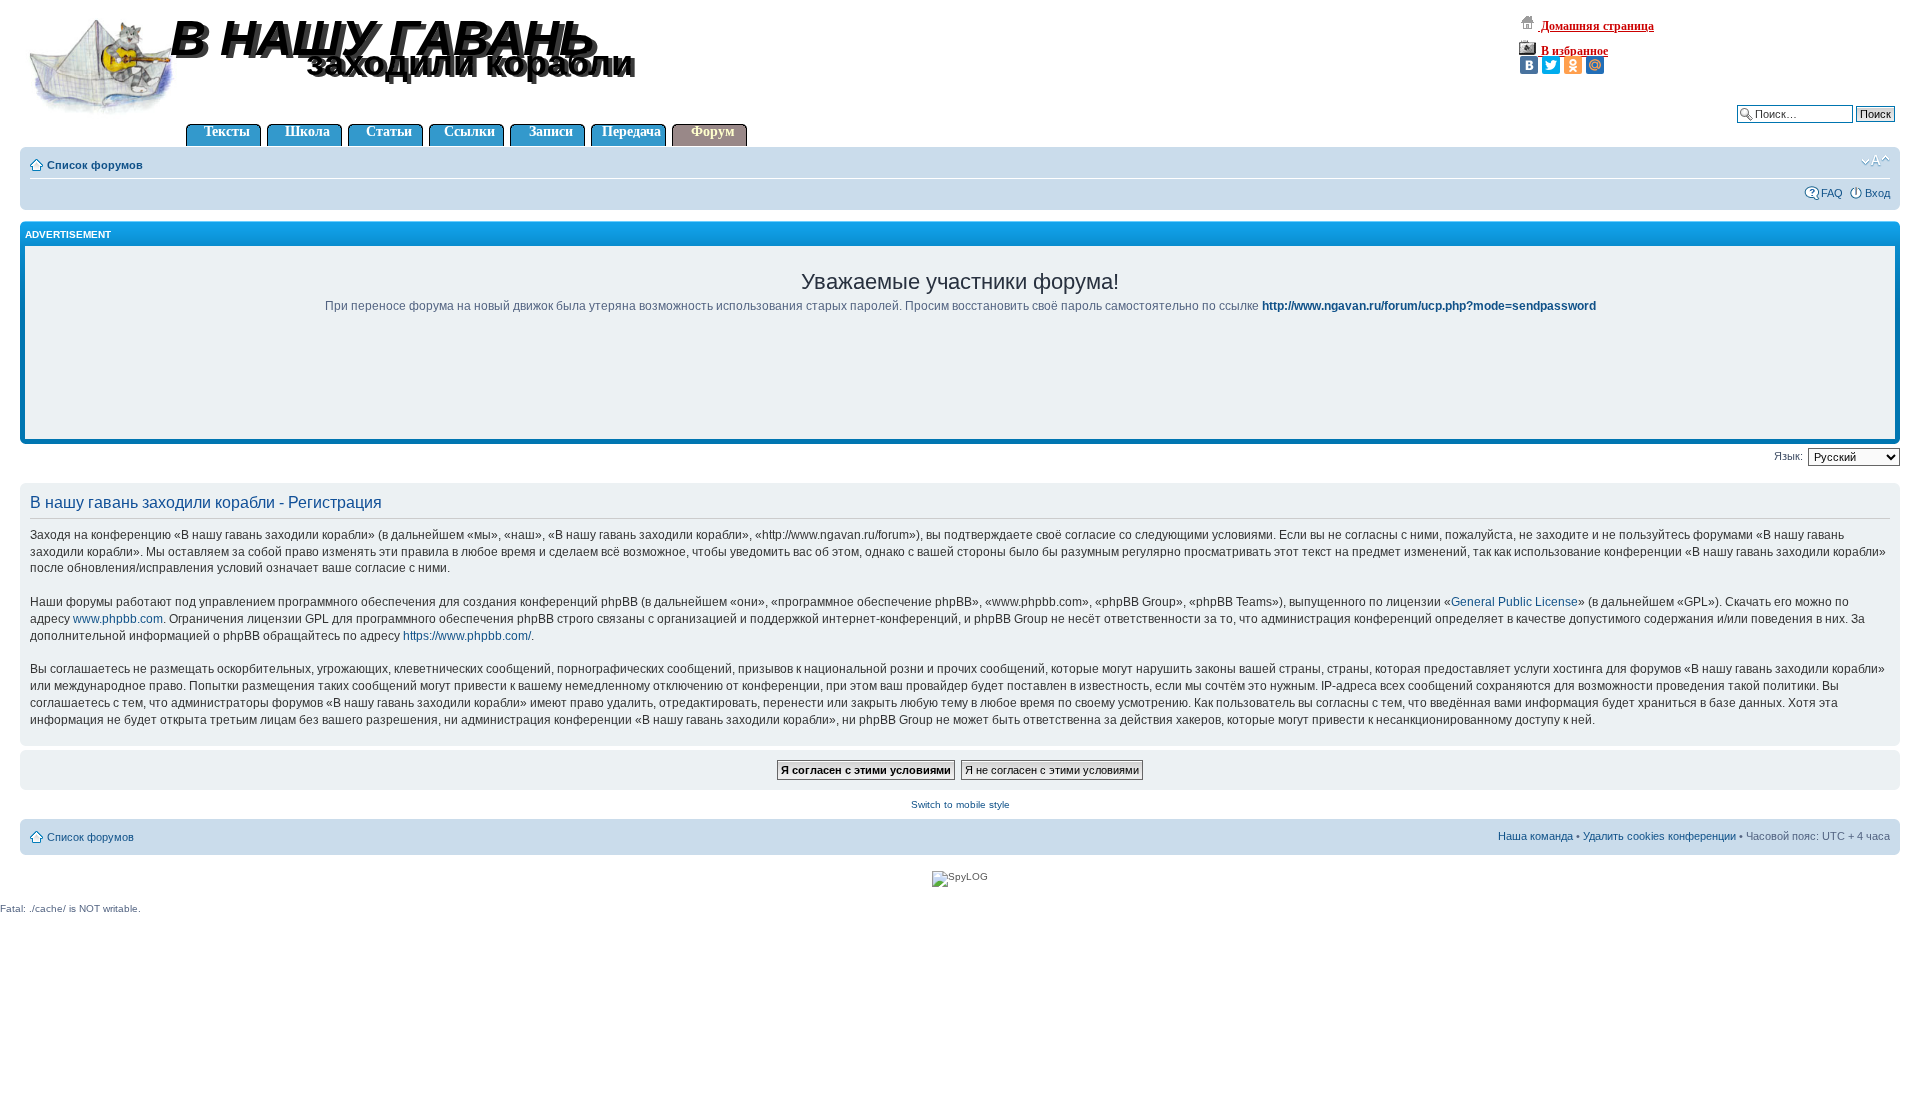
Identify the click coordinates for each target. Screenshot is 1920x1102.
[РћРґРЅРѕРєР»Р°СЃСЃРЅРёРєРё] (1573, 65)
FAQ (1832, 193)
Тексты (227, 131)
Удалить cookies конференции (1659, 836)
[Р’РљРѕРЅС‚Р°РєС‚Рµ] (1529, 65)
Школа (307, 131)
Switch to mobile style (960, 804)
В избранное (1573, 51)
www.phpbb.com (118, 619)
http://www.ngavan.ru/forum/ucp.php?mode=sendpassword (1429, 306)
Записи (551, 131)
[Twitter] (1551, 65)
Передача (631, 131)
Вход (1877, 193)
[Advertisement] (960, 390)
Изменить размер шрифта (1875, 161)
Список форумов (95, 165)
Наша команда (1535, 836)
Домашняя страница (1596, 26)
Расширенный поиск (1843, 129)
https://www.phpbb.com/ (467, 636)
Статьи (389, 131)
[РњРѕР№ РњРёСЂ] (1595, 65)
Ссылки (469, 131)
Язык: (1788, 456)
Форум (713, 131)
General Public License (1514, 602)
